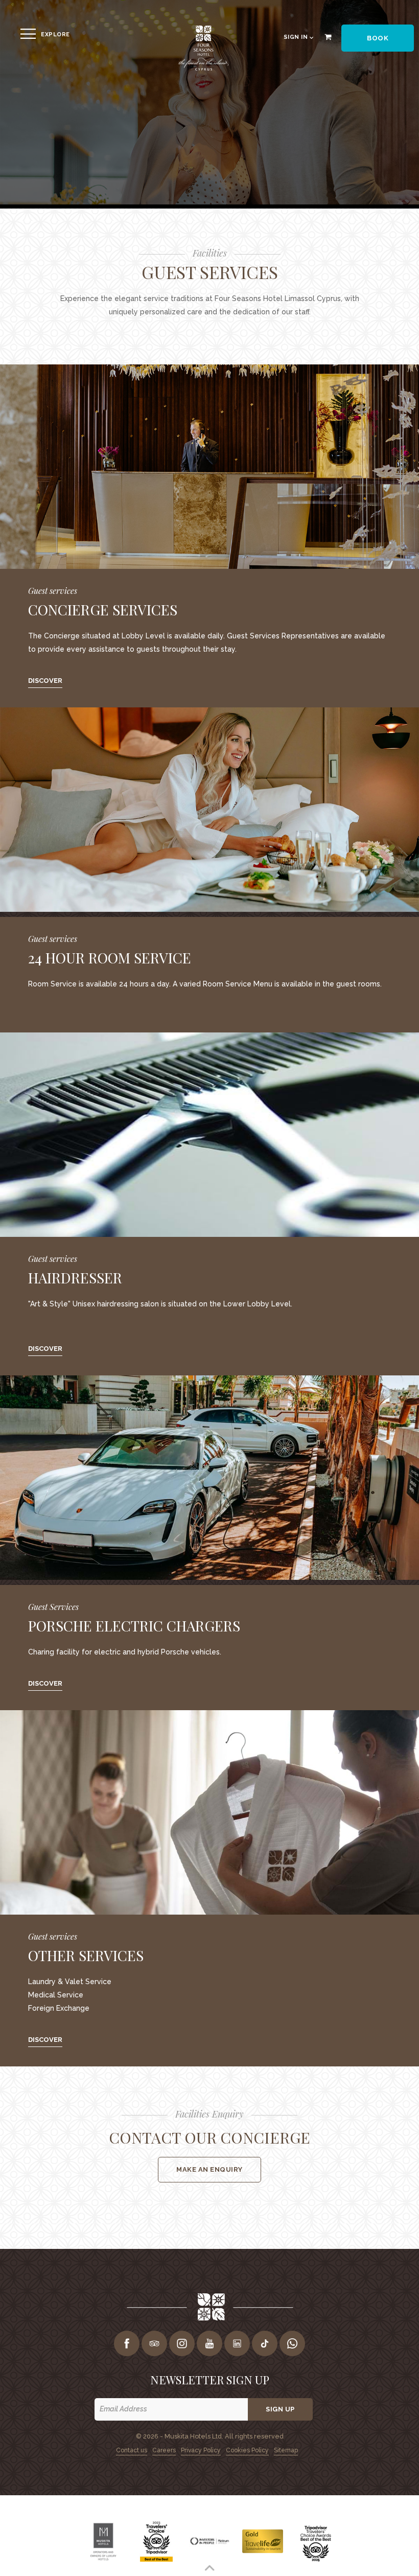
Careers (164, 2450)
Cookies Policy (247, 2450)
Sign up (280, 2409)
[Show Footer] (209, 2568)
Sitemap (286, 2450)
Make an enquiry (209, 2169)
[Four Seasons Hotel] (203, 69)
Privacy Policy (201, 2450)
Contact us (132, 2450)
